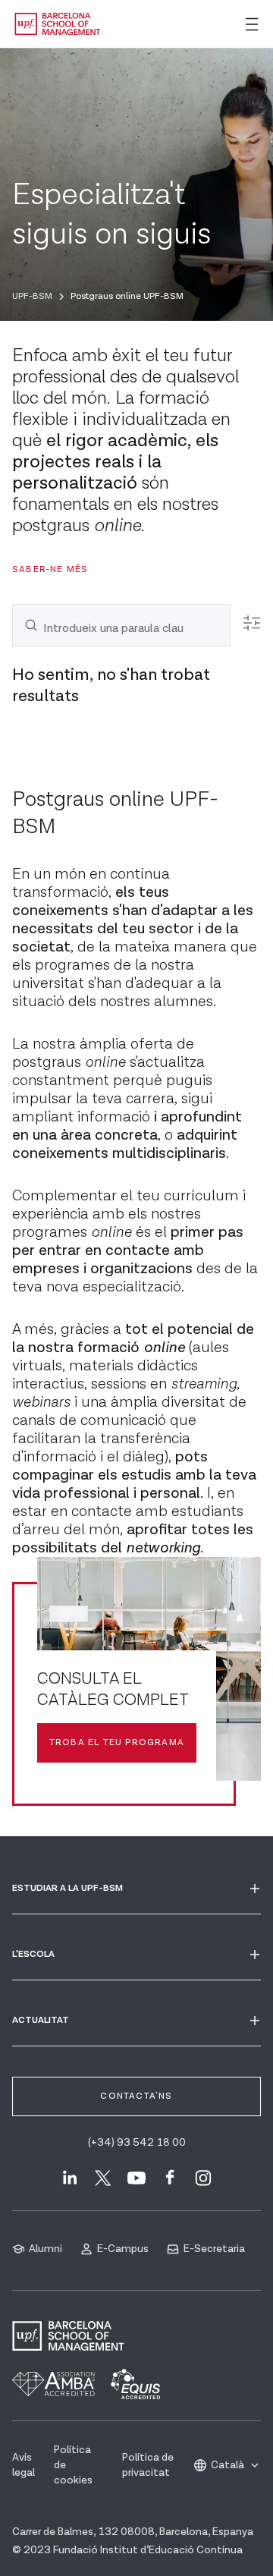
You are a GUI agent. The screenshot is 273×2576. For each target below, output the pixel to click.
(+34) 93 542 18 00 (137, 2143)
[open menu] (252, 24)
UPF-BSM (32, 296)
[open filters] (252, 623)
